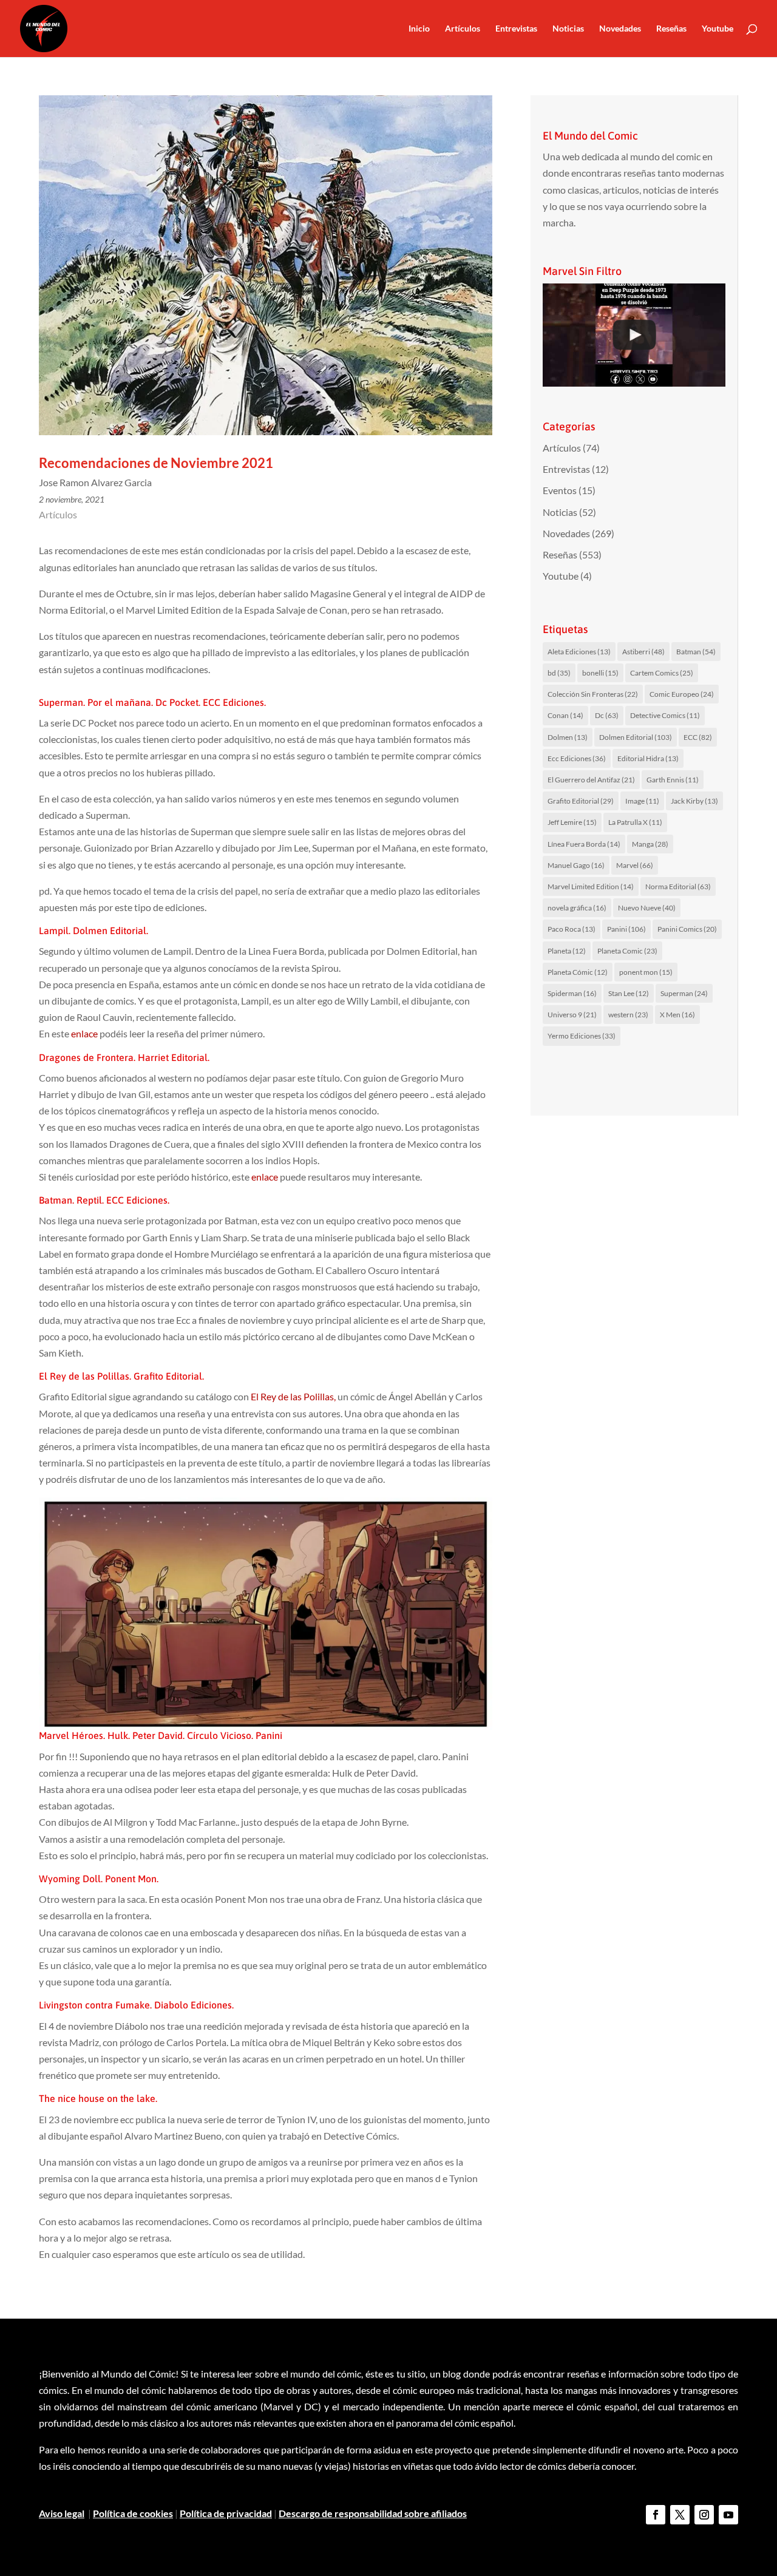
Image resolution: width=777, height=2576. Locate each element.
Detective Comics (665, 715)
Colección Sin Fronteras (593, 694)
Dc (607, 715)
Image (642, 801)
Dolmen (568, 737)
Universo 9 (572, 1015)
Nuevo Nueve (647, 908)
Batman (696, 652)
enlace (84, 1033)
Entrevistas (516, 29)
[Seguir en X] (680, 2515)
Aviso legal (62, 2513)
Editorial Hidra (648, 758)
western (628, 1015)
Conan (565, 715)
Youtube (718, 29)
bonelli (600, 673)
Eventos (560, 490)
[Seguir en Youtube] (728, 2515)
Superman (684, 993)
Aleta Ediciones (579, 652)
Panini (626, 929)
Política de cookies (133, 2513)
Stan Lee (629, 993)
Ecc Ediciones (577, 758)
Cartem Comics (662, 673)
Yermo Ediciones (582, 1036)
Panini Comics (687, 929)
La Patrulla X (635, 822)
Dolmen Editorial (636, 737)
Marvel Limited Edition (591, 886)
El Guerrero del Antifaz (591, 780)
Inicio (419, 29)
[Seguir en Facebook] (656, 2515)
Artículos (463, 29)
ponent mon (646, 972)
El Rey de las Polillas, (293, 1396)
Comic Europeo (682, 694)
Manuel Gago (576, 865)
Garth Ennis (673, 780)
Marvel (635, 865)
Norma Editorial (678, 886)
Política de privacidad (226, 2513)
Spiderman (572, 993)
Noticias (568, 29)
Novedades (620, 29)
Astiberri (643, 652)
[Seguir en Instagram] (704, 2515)
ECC (698, 737)
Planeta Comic (627, 951)
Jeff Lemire (572, 822)
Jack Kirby (694, 801)
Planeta (567, 951)
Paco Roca (572, 929)
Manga (650, 844)
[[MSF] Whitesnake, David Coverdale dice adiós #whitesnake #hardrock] (634, 335)
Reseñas (671, 29)
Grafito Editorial (581, 801)
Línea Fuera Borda (584, 844)
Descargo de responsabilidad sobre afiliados (373, 2513)
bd (559, 673)
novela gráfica (577, 908)
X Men (677, 1015)
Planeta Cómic (578, 972)
